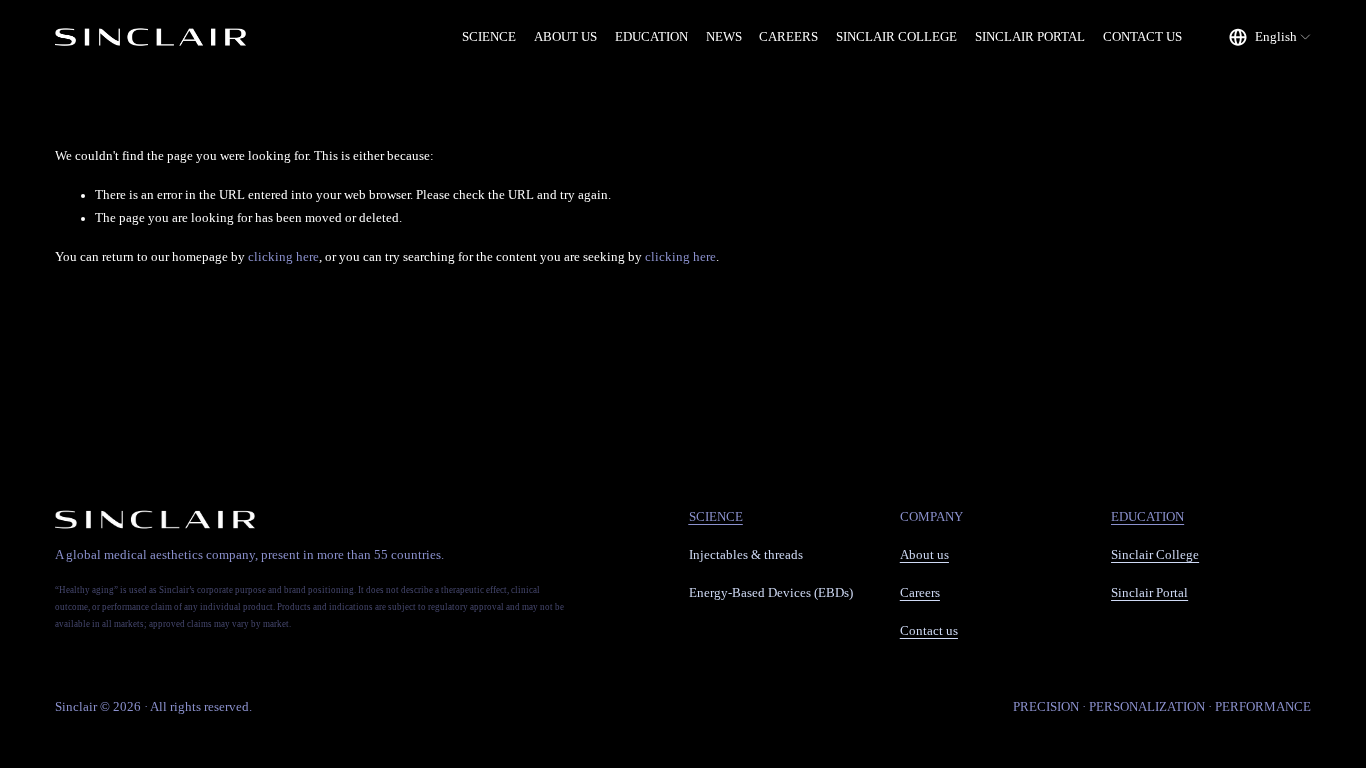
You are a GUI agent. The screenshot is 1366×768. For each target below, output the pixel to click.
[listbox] (1270, 37)
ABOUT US (565, 37)
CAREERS (788, 37)
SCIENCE (489, 37)
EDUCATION (651, 37)
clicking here (283, 257)
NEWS (724, 37)
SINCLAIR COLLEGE (896, 37)
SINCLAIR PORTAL (1030, 37)
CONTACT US (1142, 37)
